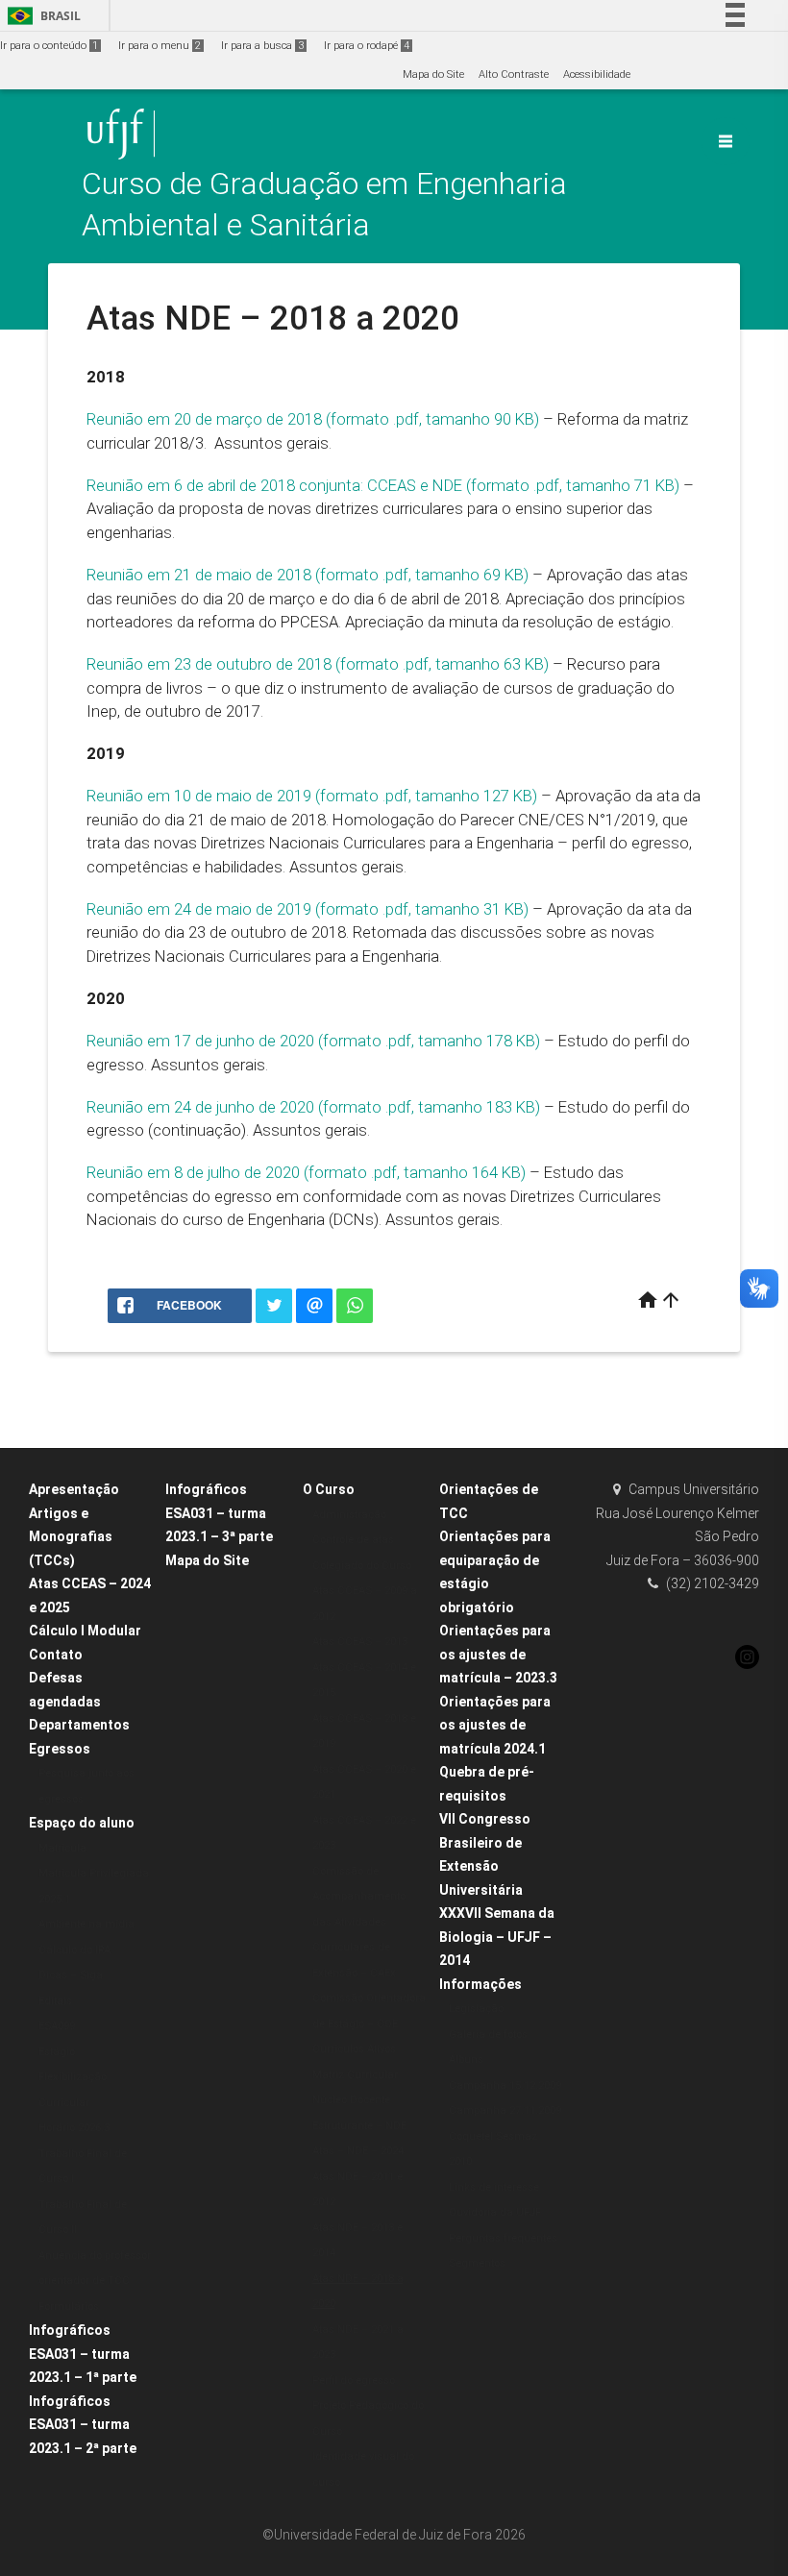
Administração (349, 1515)
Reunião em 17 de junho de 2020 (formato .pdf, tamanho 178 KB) (313, 1041)
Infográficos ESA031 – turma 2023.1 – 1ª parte (83, 2354)
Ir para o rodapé (367, 46)
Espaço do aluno (82, 1823)
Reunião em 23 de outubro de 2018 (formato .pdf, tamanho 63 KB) (318, 664)
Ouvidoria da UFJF (495, 2212)
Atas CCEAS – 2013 (360, 1642)
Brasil (41, 16)
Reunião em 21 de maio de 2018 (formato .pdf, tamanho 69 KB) (308, 575)
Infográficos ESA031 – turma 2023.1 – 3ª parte (219, 1513)
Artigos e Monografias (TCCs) (71, 1537)
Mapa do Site (433, 74)
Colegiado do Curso (362, 1566)
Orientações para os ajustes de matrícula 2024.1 (495, 1725)
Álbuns (466, 2060)
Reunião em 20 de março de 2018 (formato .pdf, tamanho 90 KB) (313, 419)
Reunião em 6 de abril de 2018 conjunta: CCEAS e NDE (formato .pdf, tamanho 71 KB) (383, 485)
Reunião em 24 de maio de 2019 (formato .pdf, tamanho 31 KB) (308, 909)
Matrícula (62, 1848)
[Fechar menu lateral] (726, 141)
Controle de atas (353, 1540)
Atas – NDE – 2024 (358, 2151)
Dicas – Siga (71, 1975)
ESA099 (57, 2026)
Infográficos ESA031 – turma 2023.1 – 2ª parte (83, 2425)
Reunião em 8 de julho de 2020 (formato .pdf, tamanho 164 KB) (306, 1172)
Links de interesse (494, 2187)
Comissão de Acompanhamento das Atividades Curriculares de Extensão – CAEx (359, 1922)
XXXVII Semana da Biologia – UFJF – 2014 (497, 1937)
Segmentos (477, 2263)
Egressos (60, 1749)
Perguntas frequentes (503, 2238)
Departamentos (79, 1725)
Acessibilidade (597, 74)
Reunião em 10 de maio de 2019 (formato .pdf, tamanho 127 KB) (312, 796)
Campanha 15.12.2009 (505, 2085)
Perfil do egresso (354, 2380)
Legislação (476, 2009)
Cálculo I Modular (85, 1631)
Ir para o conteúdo (49, 46)
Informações (480, 1984)
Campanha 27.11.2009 (505, 2110)
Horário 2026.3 (74, 2128)
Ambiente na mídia (86, 1924)
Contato (56, 1655)
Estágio (57, 2052)
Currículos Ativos (354, 2049)
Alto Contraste (514, 74)
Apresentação (74, 1489)
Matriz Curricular (355, 2075)
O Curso (329, 1489)
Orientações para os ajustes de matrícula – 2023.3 (498, 1654)
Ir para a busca (262, 46)
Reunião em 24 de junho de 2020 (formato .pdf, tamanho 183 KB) (313, 1107)
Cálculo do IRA (74, 1950)
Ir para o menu (160, 46)
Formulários (69, 2306)
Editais (55, 2001)
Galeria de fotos (488, 2035)
